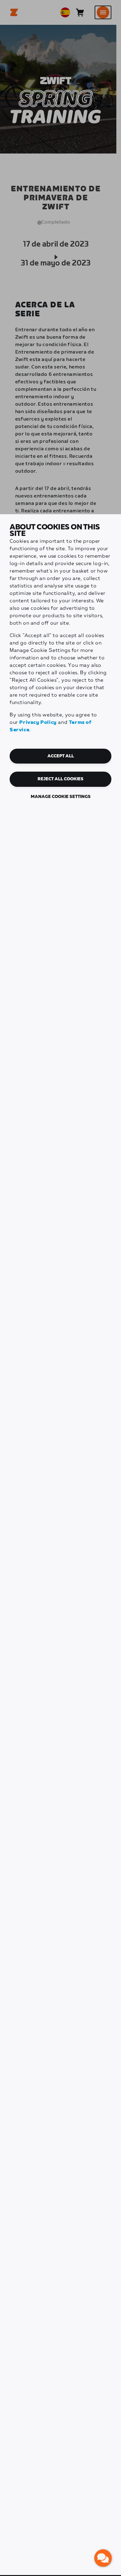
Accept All (61, 756)
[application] (103, 2558)
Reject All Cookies (60, 779)
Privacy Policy (38, 722)
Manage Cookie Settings (61, 797)
